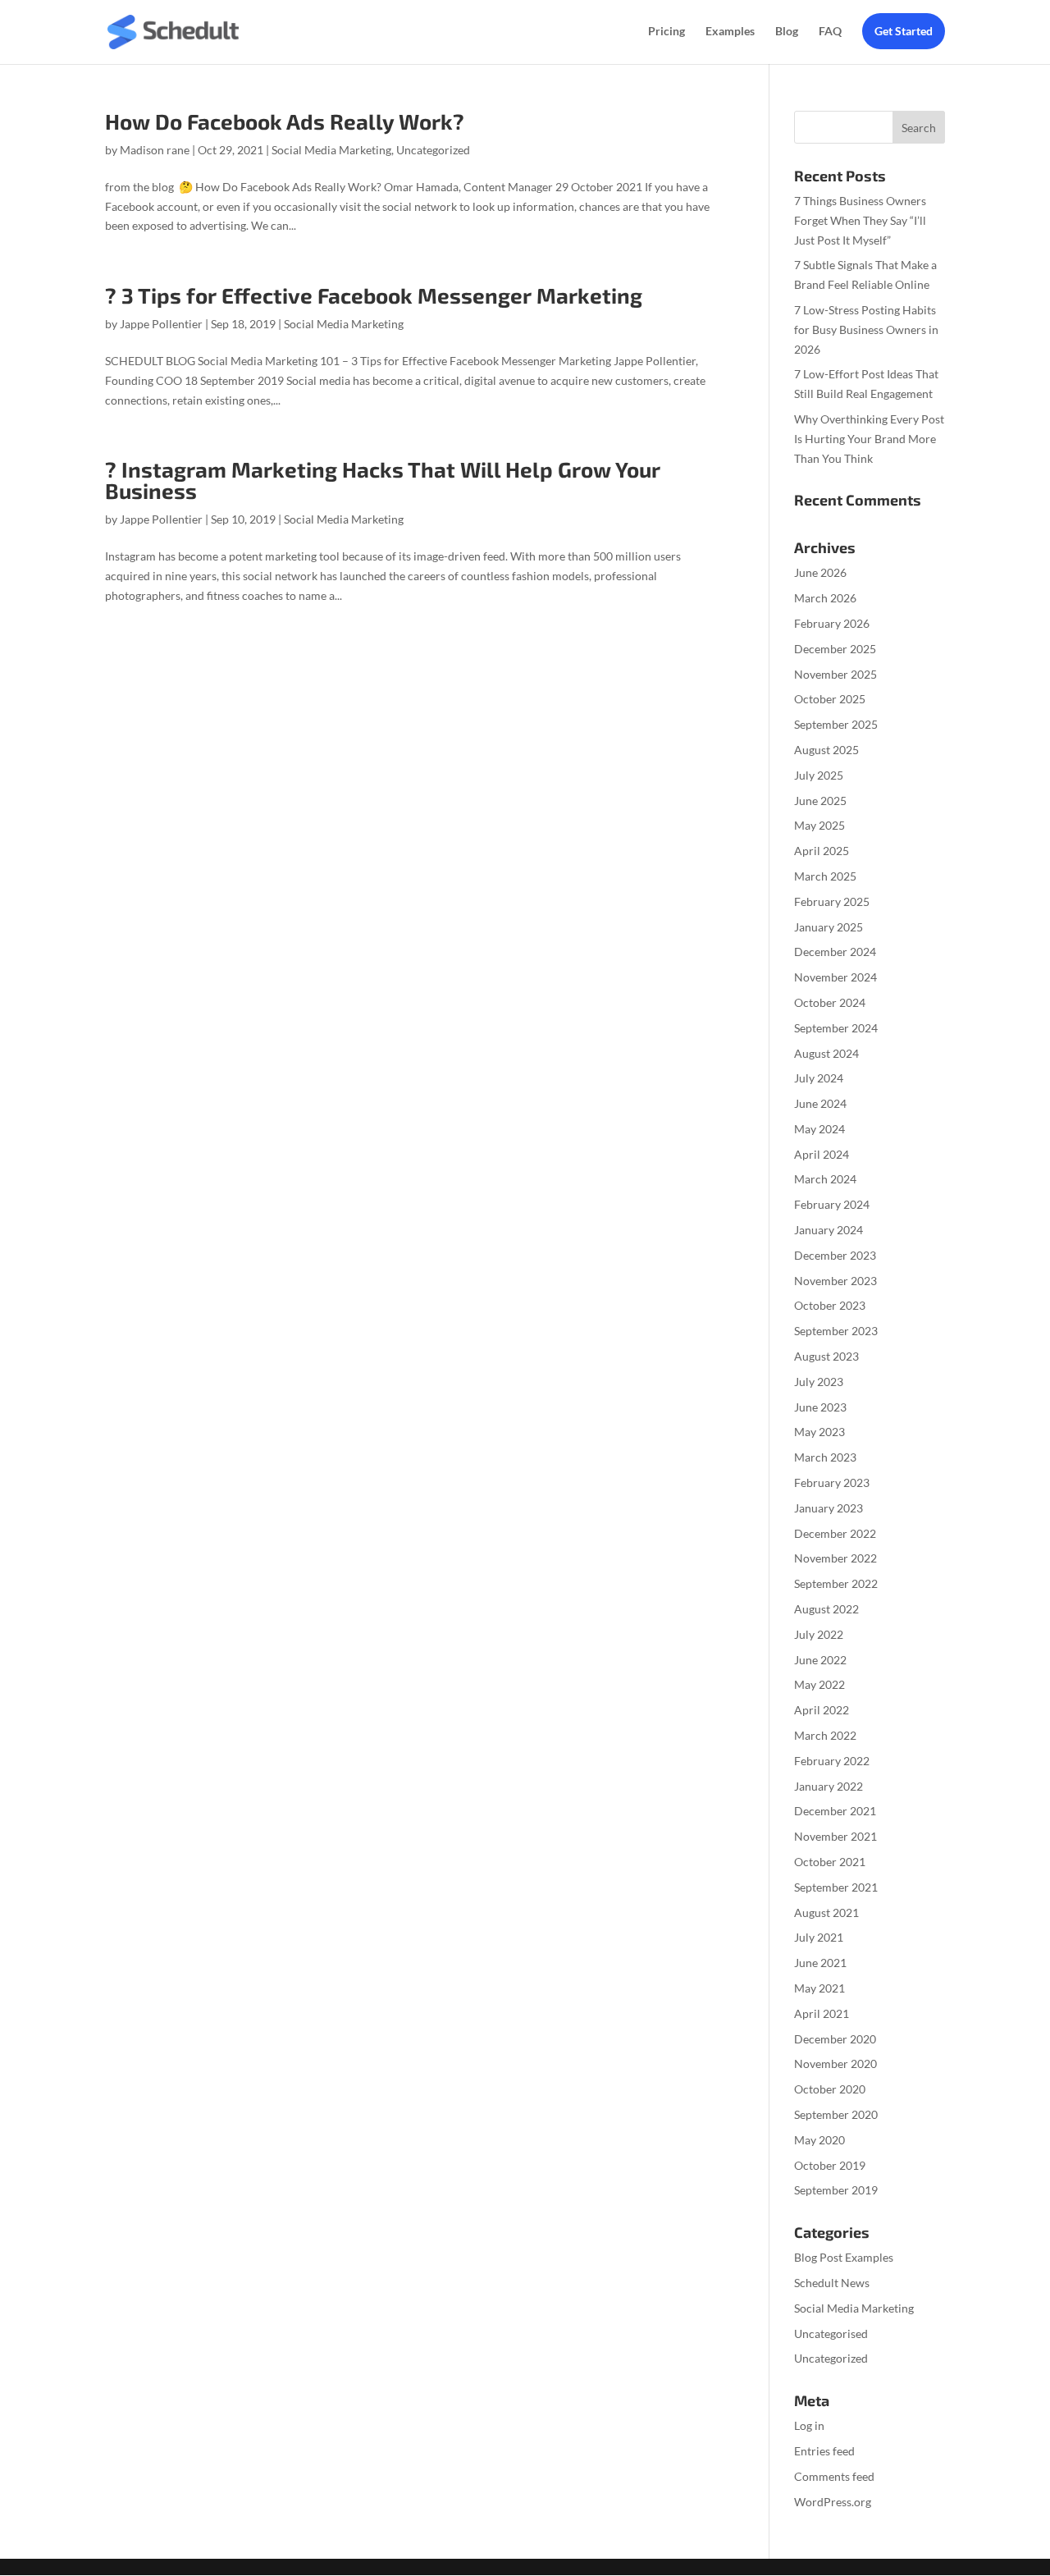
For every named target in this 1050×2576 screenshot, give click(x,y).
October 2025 (830, 699)
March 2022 (825, 1735)
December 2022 (835, 1533)
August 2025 (826, 750)
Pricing (667, 32)
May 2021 (819, 1988)
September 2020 (836, 2114)
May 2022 (819, 1684)
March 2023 (825, 1457)
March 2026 (825, 598)
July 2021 (819, 1937)
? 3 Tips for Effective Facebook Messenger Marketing (374, 295)
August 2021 (826, 1913)
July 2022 (819, 1634)
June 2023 (820, 1407)
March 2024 (825, 1179)
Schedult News (832, 2283)
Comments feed (834, 2476)
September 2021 (836, 1887)
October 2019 (830, 2165)
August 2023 (826, 1356)
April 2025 (822, 851)
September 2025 (836, 724)
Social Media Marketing (331, 150)
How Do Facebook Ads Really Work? (285, 121)
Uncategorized (433, 150)
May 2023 (819, 1432)
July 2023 (819, 1382)
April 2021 (822, 2013)
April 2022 (822, 1710)
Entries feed (824, 2451)
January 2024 (829, 1230)
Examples (730, 32)
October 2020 (830, 2089)
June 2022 (820, 1660)
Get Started (904, 31)
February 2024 (832, 1204)
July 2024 (819, 1078)
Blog (787, 32)
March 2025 (825, 876)
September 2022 (836, 1583)
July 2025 (819, 775)
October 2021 (830, 1862)
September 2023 (836, 1331)
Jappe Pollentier (161, 324)
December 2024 (835, 952)
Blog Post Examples (844, 2257)
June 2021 (820, 1963)
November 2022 (835, 1558)
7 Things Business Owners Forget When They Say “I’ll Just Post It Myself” (860, 220)
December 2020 (835, 2039)
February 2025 (832, 901)
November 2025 (835, 674)
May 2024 (819, 1129)
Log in (809, 2425)
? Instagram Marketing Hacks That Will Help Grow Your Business (383, 480)
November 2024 (835, 977)
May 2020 (819, 2140)
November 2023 (835, 1281)
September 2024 (836, 1028)
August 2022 (826, 1609)
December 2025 (835, 649)
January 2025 (829, 927)
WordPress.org (833, 2502)
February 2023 (832, 1482)
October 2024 (830, 1002)
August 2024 (826, 1053)
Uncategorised (831, 2333)
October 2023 (830, 1305)
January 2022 (829, 1786)
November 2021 (835, 1836)
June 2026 (820, 572)
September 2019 (836, 2190)
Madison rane (155, 150)
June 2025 (820, 801)
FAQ (830, 32)
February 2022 (832, 1761)
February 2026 (832, 623)
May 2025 (819, 825)
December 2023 (835, 1255)
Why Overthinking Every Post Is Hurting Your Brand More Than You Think (869, 439)
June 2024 (820, 1103)
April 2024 (822, 1154)
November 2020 (835, 2064)
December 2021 (835, 1811)
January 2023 (829, 1508)
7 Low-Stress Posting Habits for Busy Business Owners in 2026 (866, 329)
